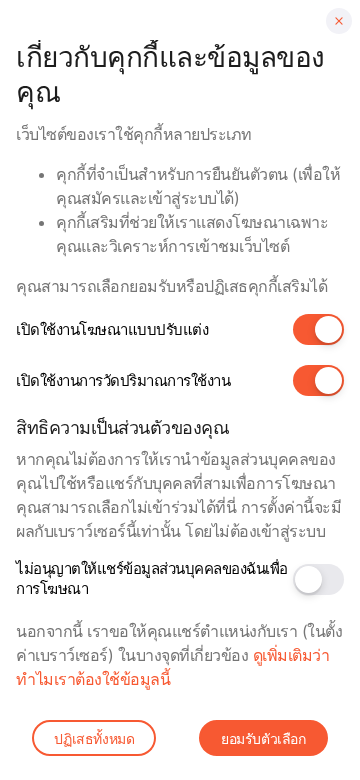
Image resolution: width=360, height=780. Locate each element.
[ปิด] (339, 21)
